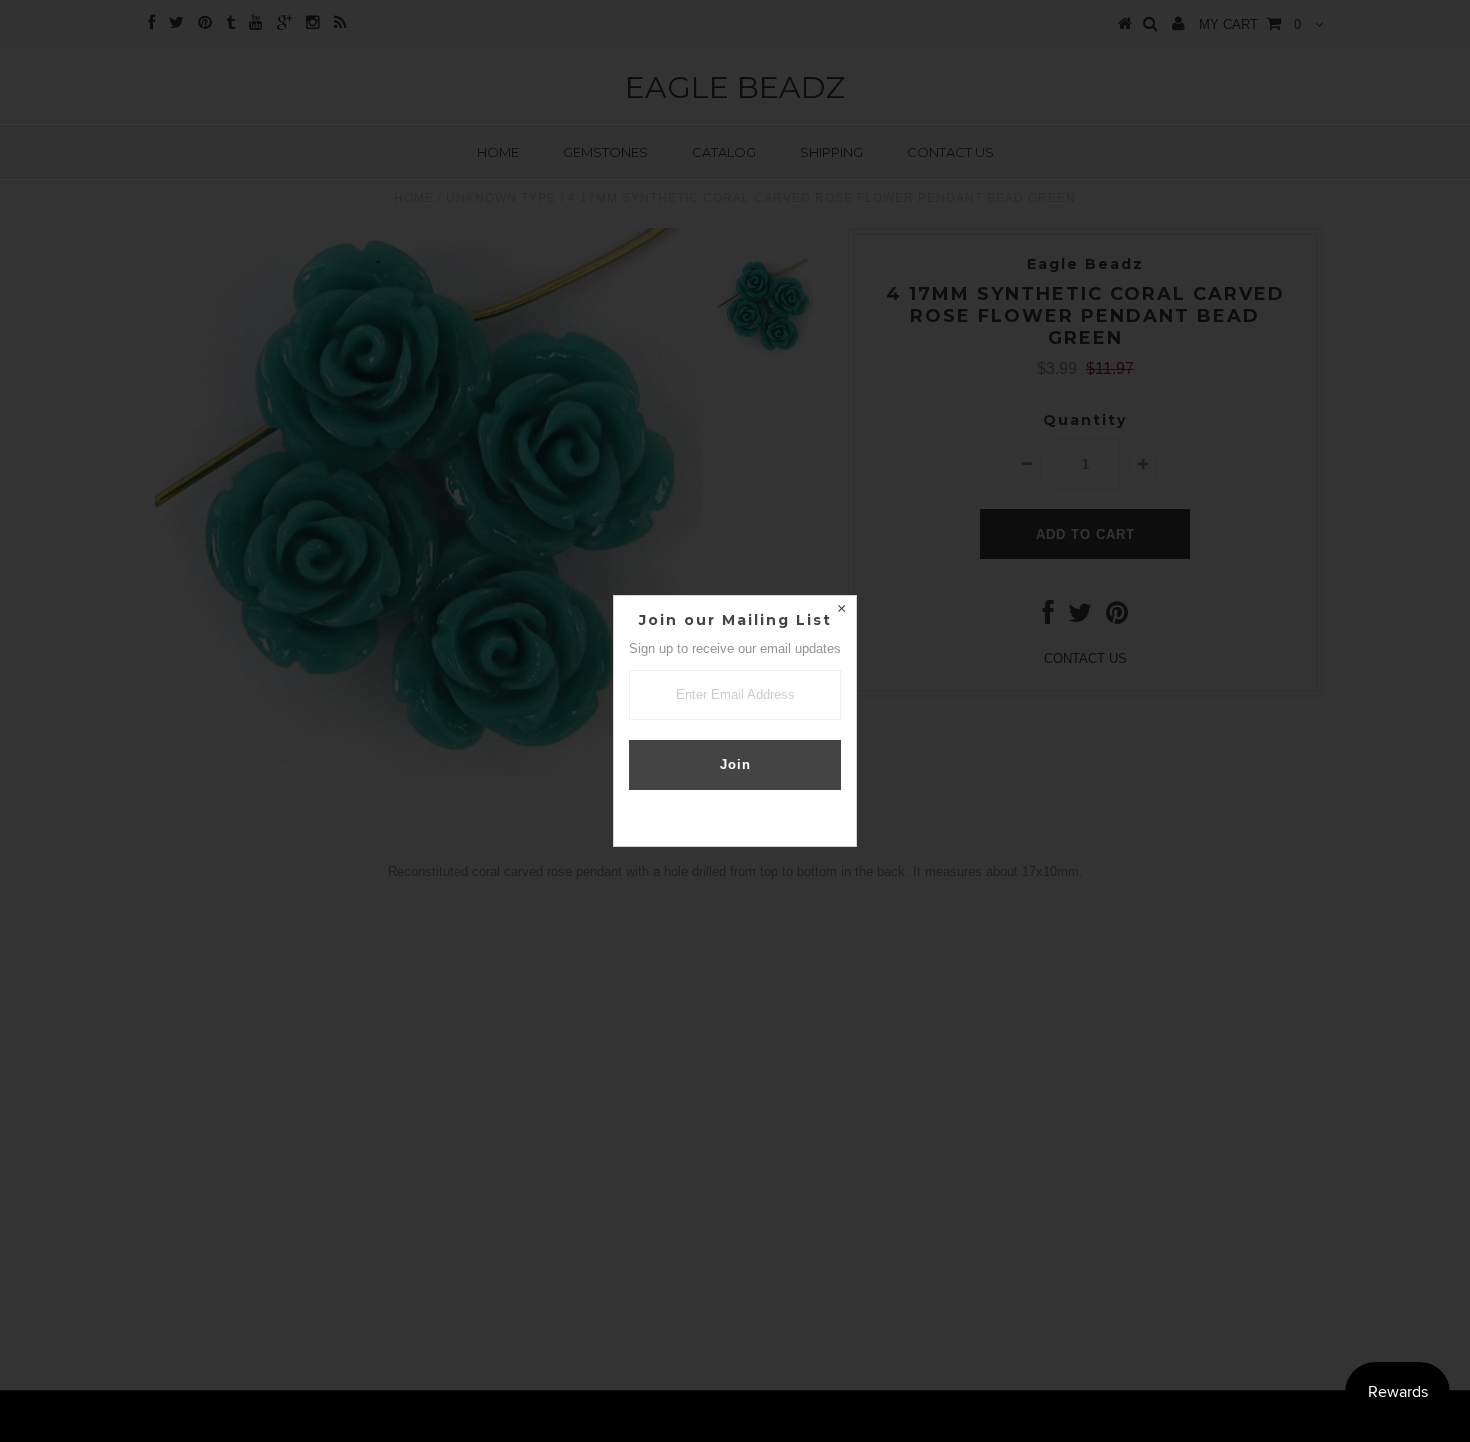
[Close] (841, 611)
